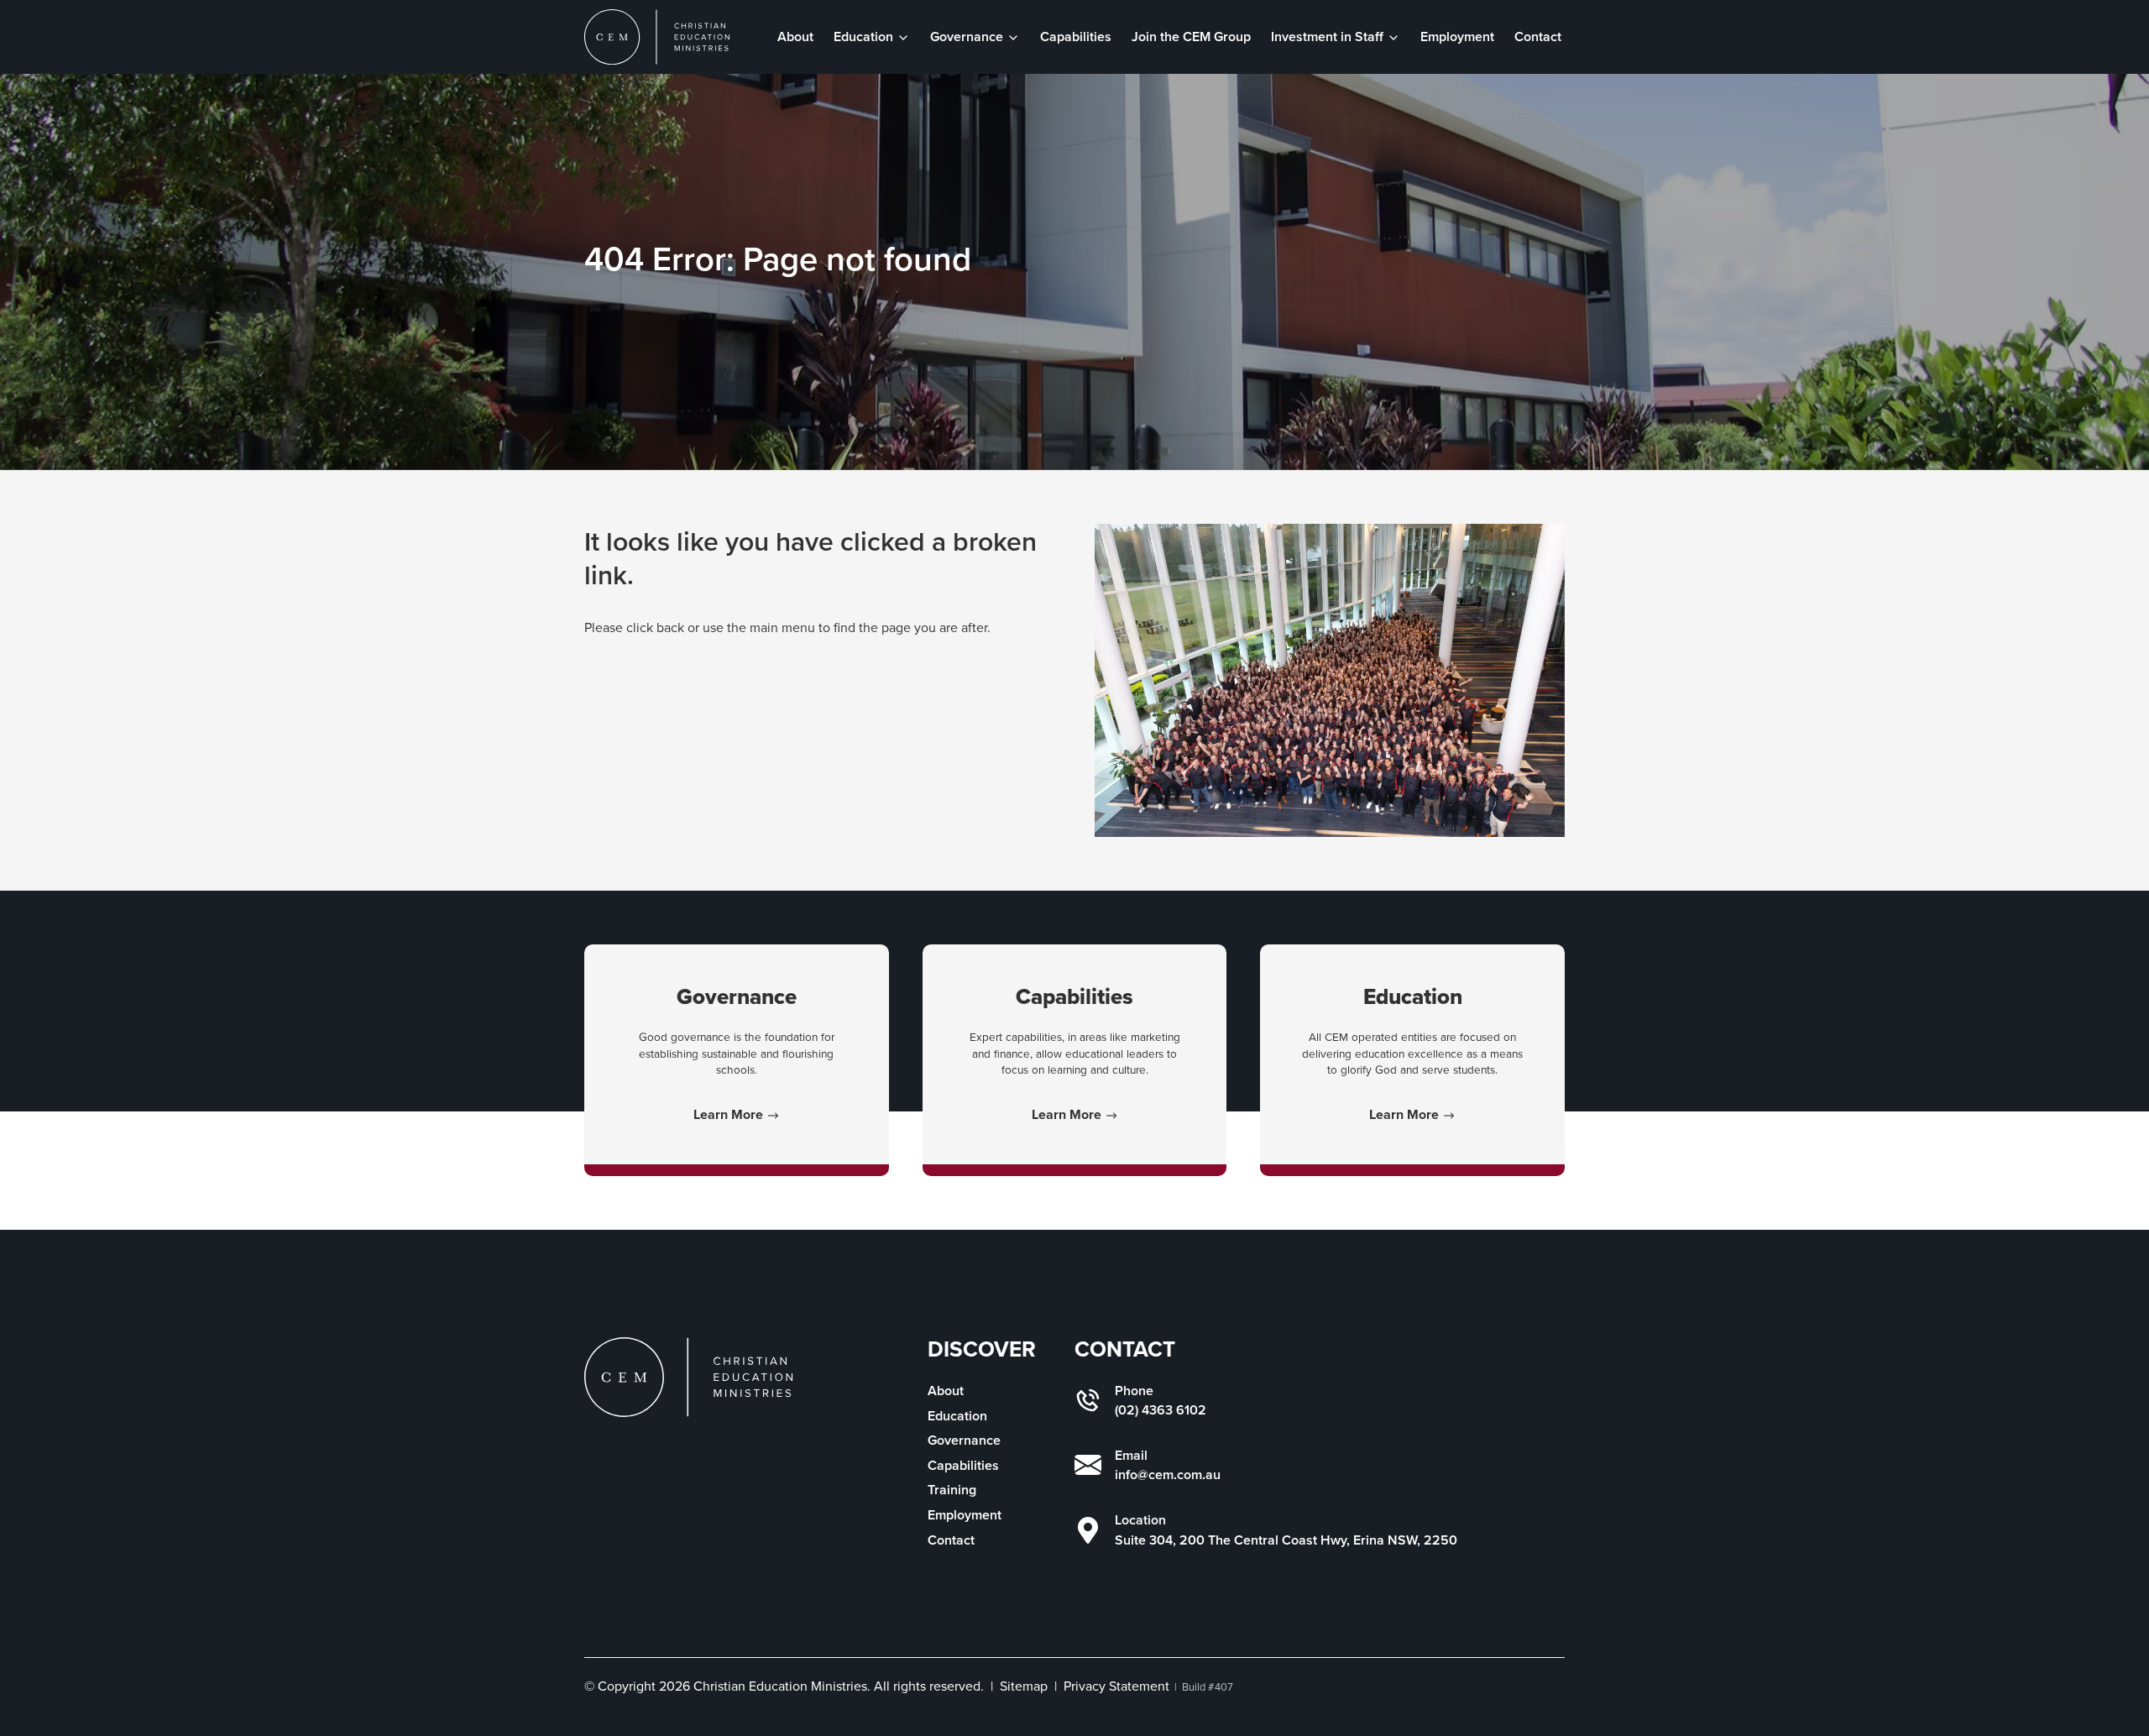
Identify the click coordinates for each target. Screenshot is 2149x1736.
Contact (1538, 37)
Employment (1457, 37)
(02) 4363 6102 (1161, 1410)
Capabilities (1076, 37)
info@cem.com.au (1168, 1475)
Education (957, 1416)
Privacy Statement (1116, 1686)
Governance (964, 1440)
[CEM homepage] (657, 37)
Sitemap (1024, 1686)
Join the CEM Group (1191, 37)
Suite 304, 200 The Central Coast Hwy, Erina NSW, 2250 (1286, 1540)
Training (952, 1490)
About (795, 37)
